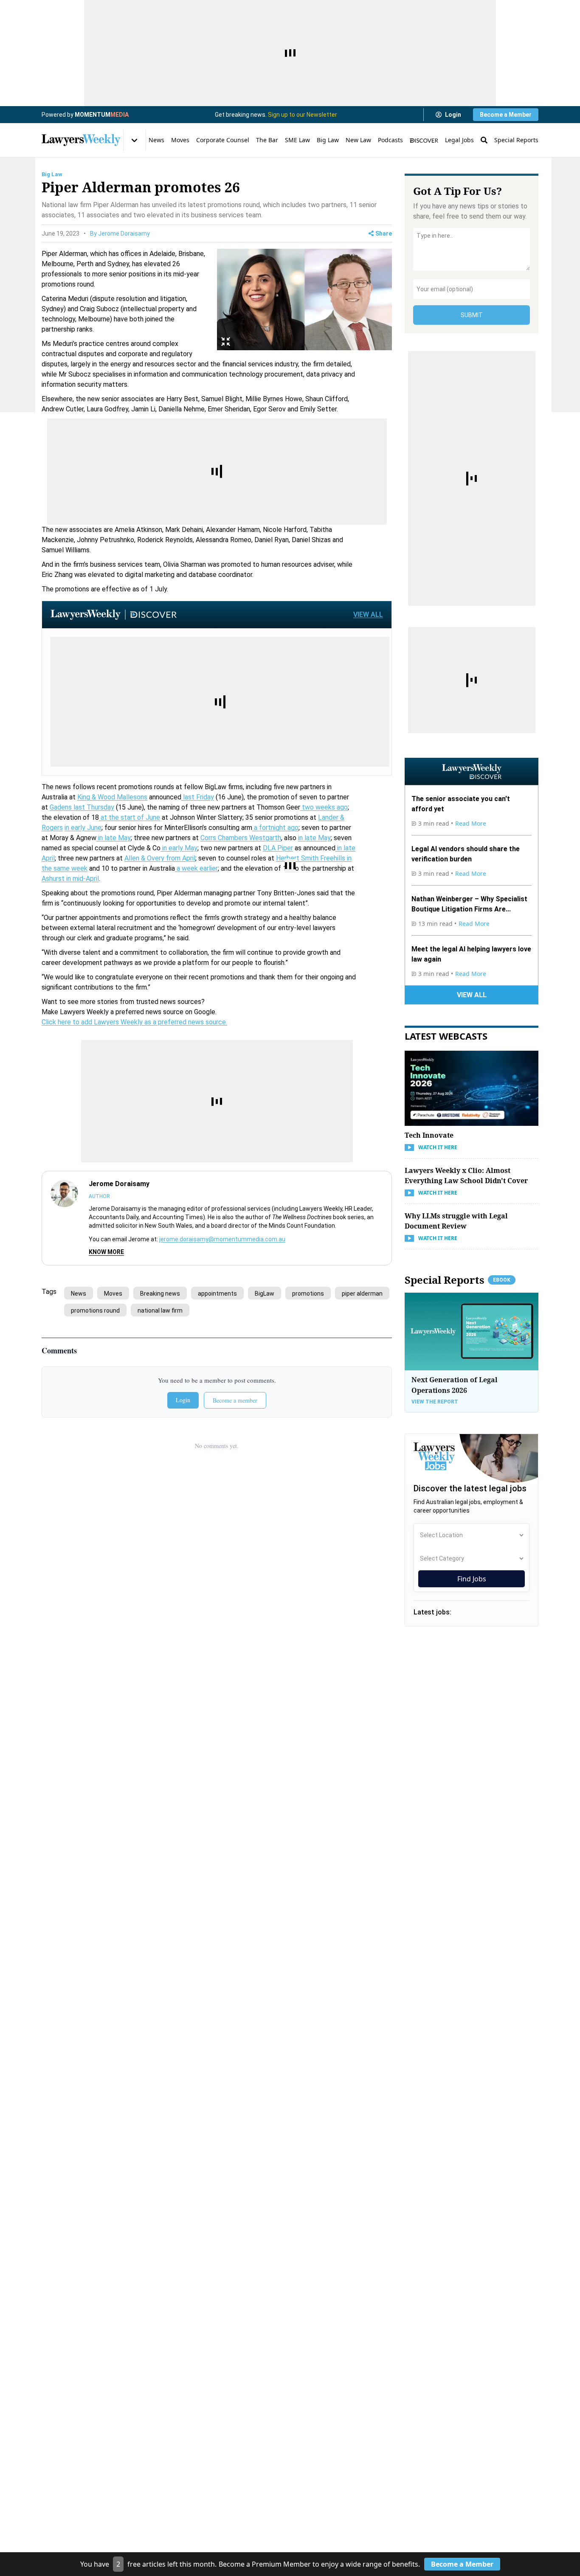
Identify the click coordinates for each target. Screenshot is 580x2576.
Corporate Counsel (223, 140)
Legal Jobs (459, 140)
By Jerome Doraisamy (120, 233)
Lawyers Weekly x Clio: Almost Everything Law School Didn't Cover (466, 1176)
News (156, 140)
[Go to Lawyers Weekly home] (81, 140)
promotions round (95, 1310)
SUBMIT (472, 315)
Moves (180, 140)
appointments (217, 1294)
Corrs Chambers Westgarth (241, 838)
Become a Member (506, 115)
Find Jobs (472, 1579)
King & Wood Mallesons (112, 797)
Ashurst (53, 879)
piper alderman (362, 1294)
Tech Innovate (429, 1135)
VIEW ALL (368, 614)
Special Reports (516, 140)
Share (384, 233)
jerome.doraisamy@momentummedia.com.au (222, 1239)
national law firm (160, 1310)
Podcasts (390, 140)
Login (453, 115)
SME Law (297, 140)
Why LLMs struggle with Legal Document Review (456, 1221)
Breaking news (160, 1294)
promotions (308, 1294)
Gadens (61, 807)
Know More (106, 1252)
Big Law (328, 140)
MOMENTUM (102, 115)
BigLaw (265, 1294)
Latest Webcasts (446, 1036)
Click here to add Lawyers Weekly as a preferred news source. (134, 1022)
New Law (358, 140)
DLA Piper (278, 848)
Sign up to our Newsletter (303, 115)
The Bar (267, 140)
